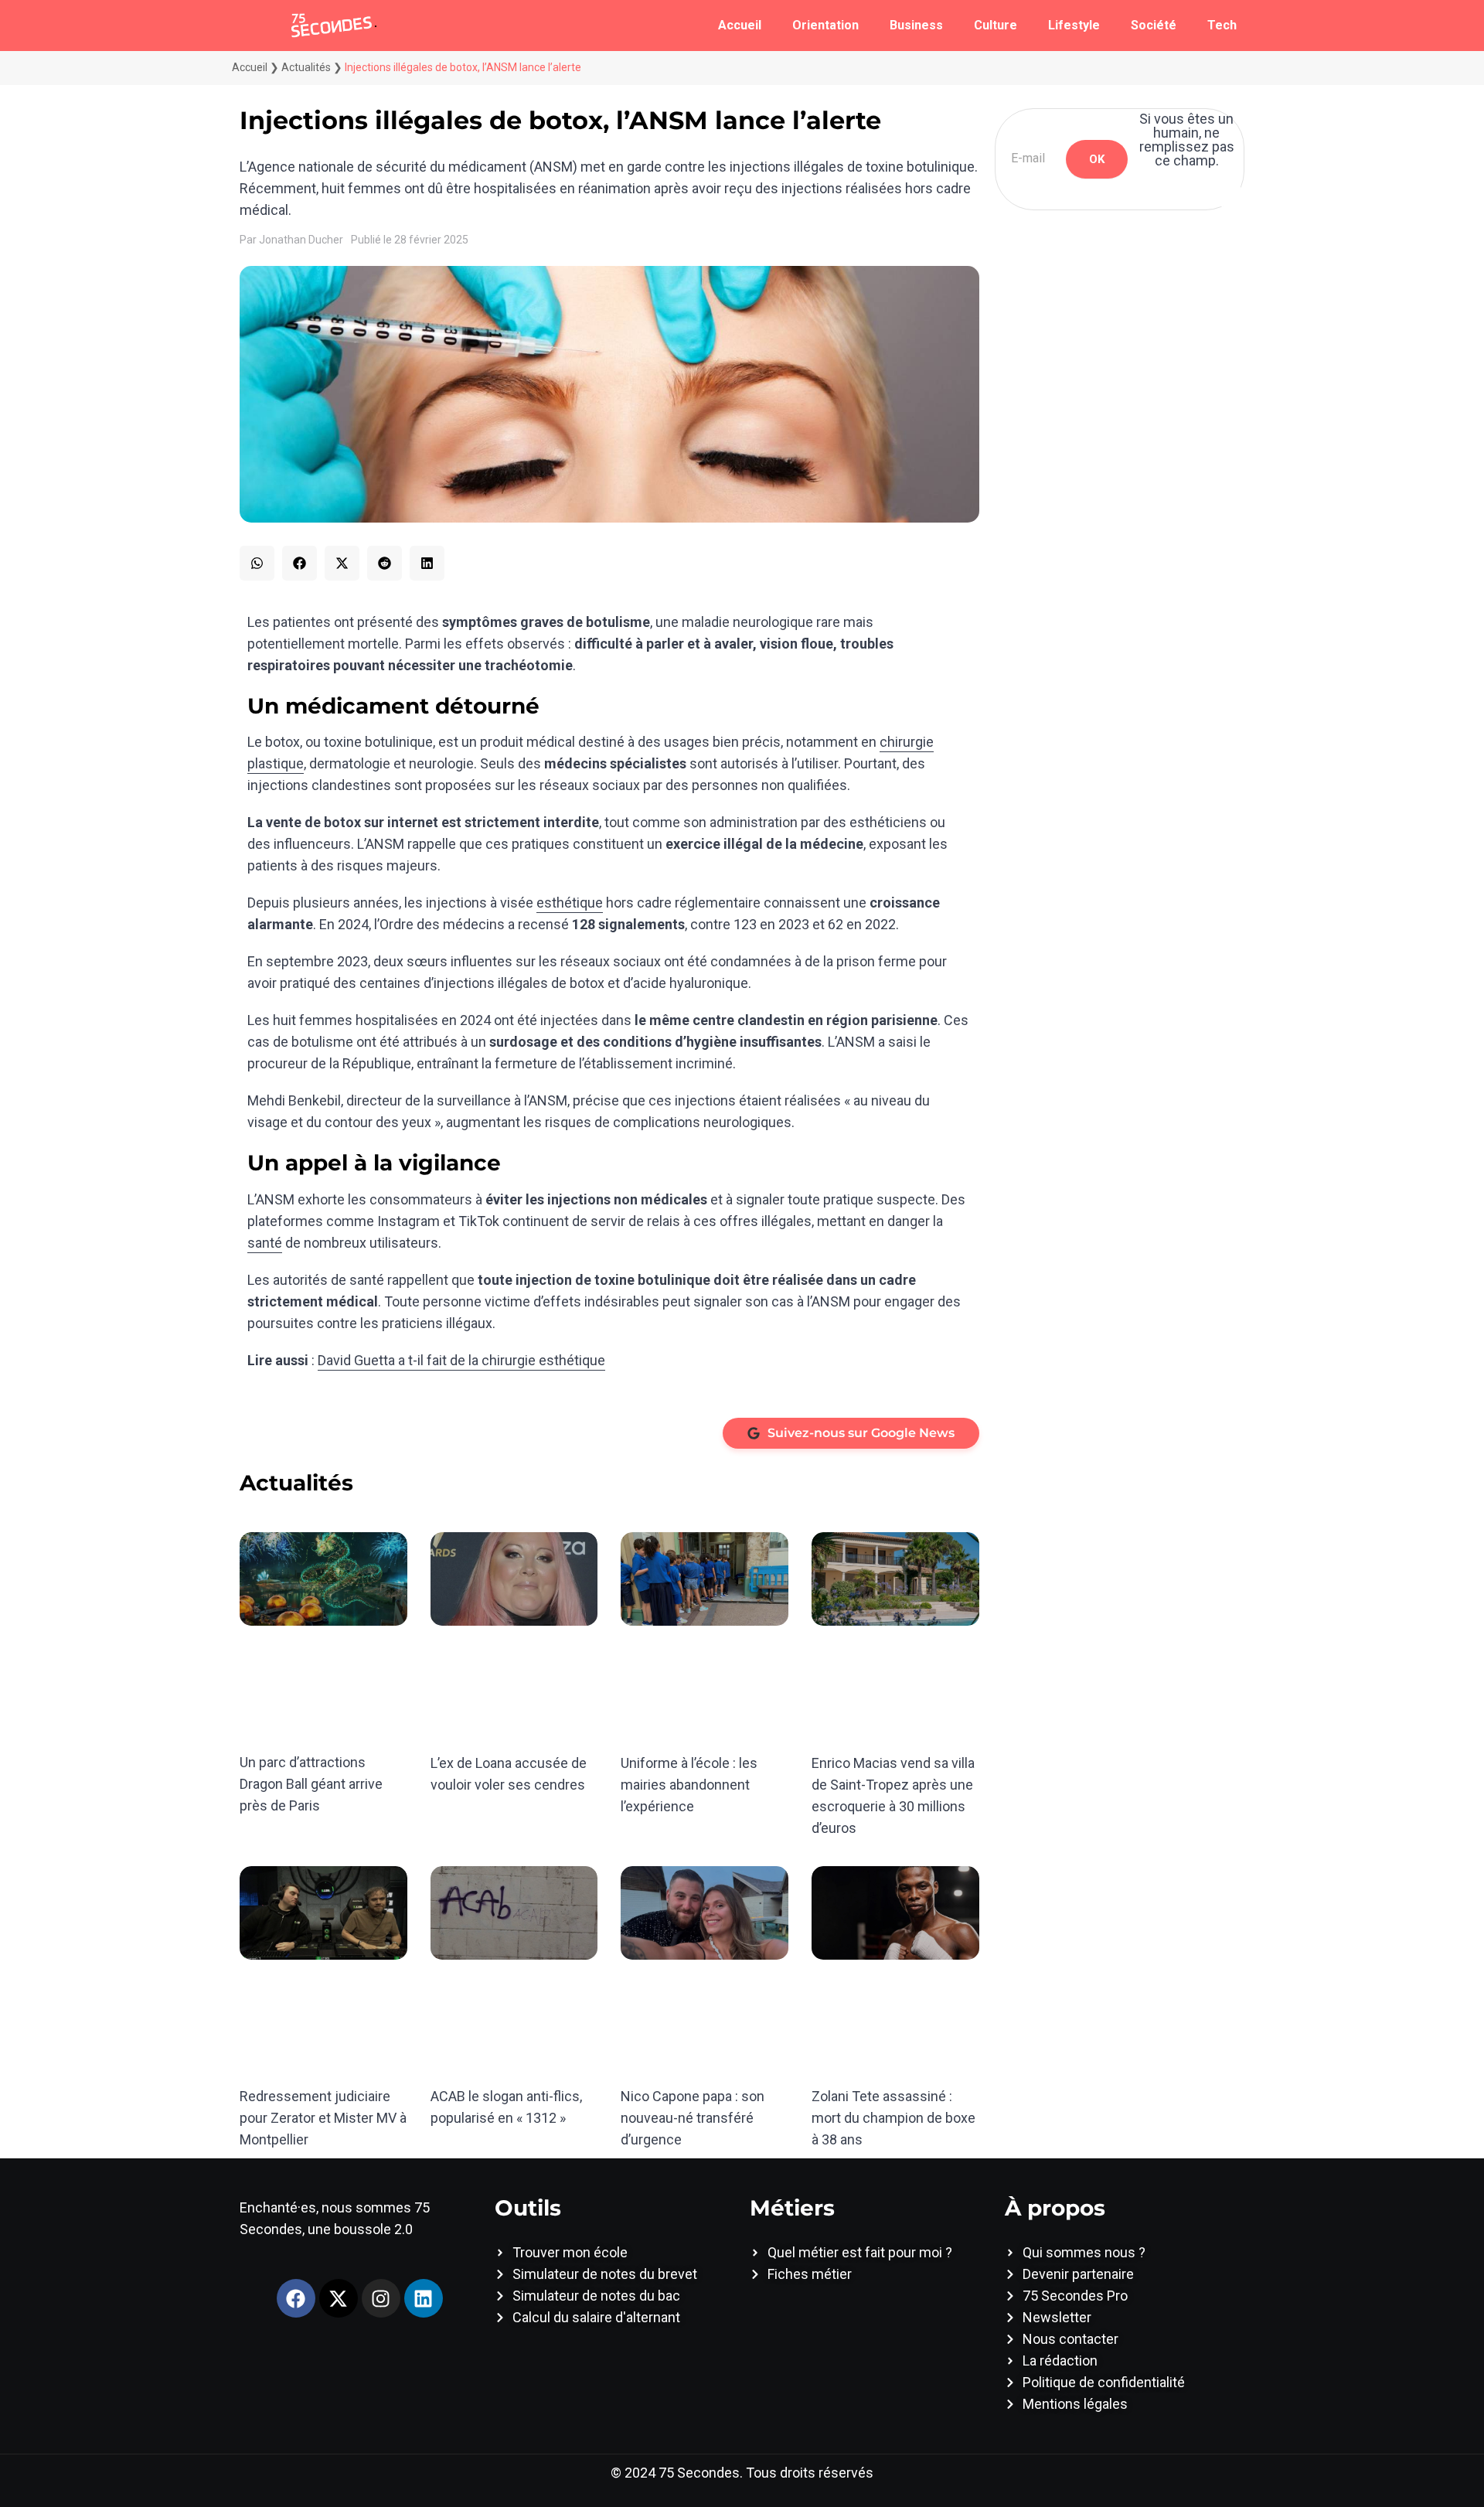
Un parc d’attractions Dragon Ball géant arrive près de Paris (311, 1784)
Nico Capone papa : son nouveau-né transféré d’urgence (693, 2118)
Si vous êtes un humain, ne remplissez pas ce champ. (1187, 140)
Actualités (306, 67)
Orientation (825, 25)
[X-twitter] (339, 2298)
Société (1154, 25)
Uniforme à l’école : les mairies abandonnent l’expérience (689, 1785)
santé (265, 1243)
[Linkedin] (424, 2298)
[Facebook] (296, 2298)
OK (1097, 159)
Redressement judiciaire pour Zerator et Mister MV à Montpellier (323, 2118)
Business (916, 25)
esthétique (570, 903)
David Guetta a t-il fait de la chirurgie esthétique (461, 1360)
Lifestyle (1074, 25)
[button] (257, 563)
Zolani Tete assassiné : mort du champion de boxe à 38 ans (893, 2118)
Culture (996, 25)
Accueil (740, 25)
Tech (1222, 25)
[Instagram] (381, 2298)
